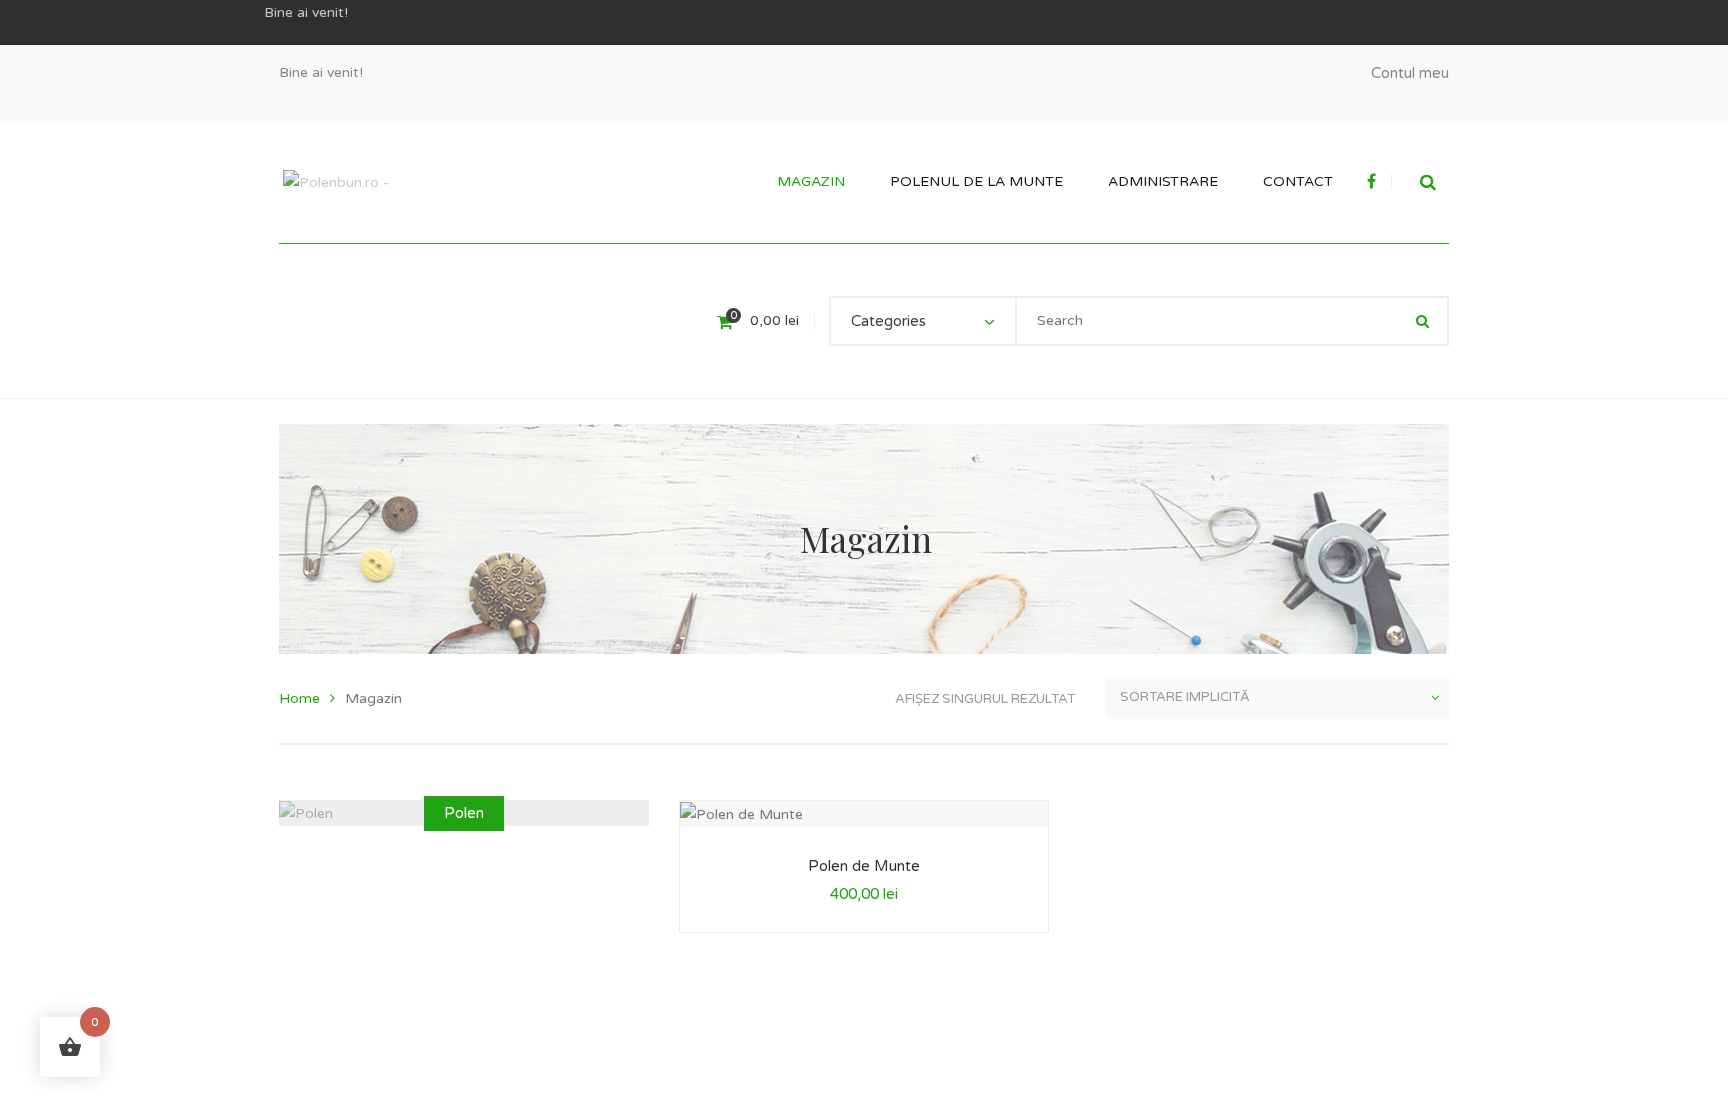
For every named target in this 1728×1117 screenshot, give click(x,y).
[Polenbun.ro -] (336, 181)
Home (299, 698)
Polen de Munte (864, 866)
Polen (464, 813)
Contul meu (1410, 73)
